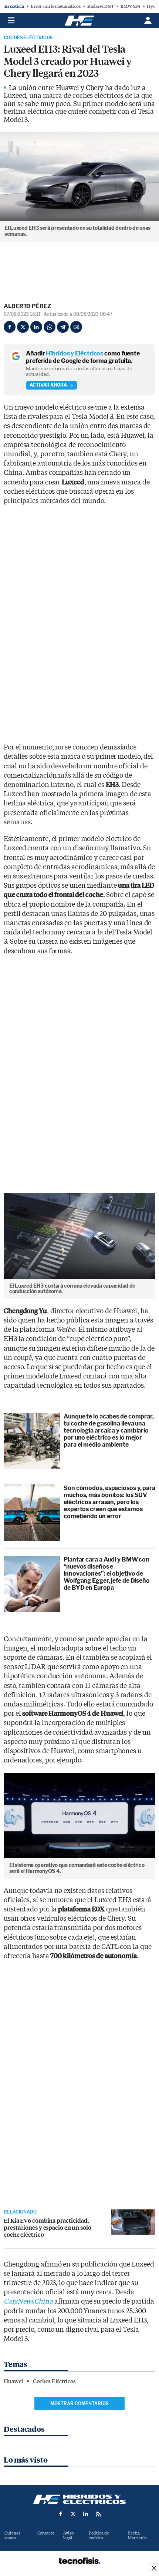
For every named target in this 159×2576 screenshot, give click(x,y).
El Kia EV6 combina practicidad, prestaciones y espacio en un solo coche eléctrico (48, 2228)
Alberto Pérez (27, 306)
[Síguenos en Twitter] (73, 2514)
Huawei (13, 2381)
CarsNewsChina (28, 2302)
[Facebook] (10, 327)
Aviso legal (68, 2536)
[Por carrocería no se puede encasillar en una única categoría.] (133, 2222)
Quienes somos (12, 2536)
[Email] (76, 327)
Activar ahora (48, 385)
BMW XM (130, 6)
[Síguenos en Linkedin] (86, 2514)
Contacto (46, 2533)
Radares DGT (101, 6)
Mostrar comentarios (79, 2403)
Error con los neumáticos (56, 6)
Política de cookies (99, 2536)
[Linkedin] (36, 327)
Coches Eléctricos (28, 38)
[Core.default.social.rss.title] (98, 2514)
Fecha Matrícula (137, 2536)
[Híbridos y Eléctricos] (79, 2499)
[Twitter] (23, 327)
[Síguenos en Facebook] (61, 2514)
